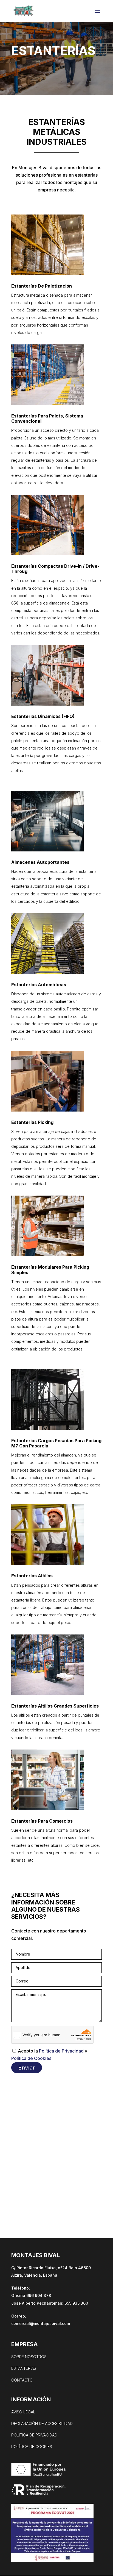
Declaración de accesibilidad (42, 2423)
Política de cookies (32, 2446)
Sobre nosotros (29, 2357)
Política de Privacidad (61, 2051)
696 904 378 (39, 2295)
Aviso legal (23, 2412)
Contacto (22, 2380)
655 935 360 (76, 2303)
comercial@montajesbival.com (41, 2323)
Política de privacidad (34, 2435)
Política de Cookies (31, 2058)
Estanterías (24, 2368)
